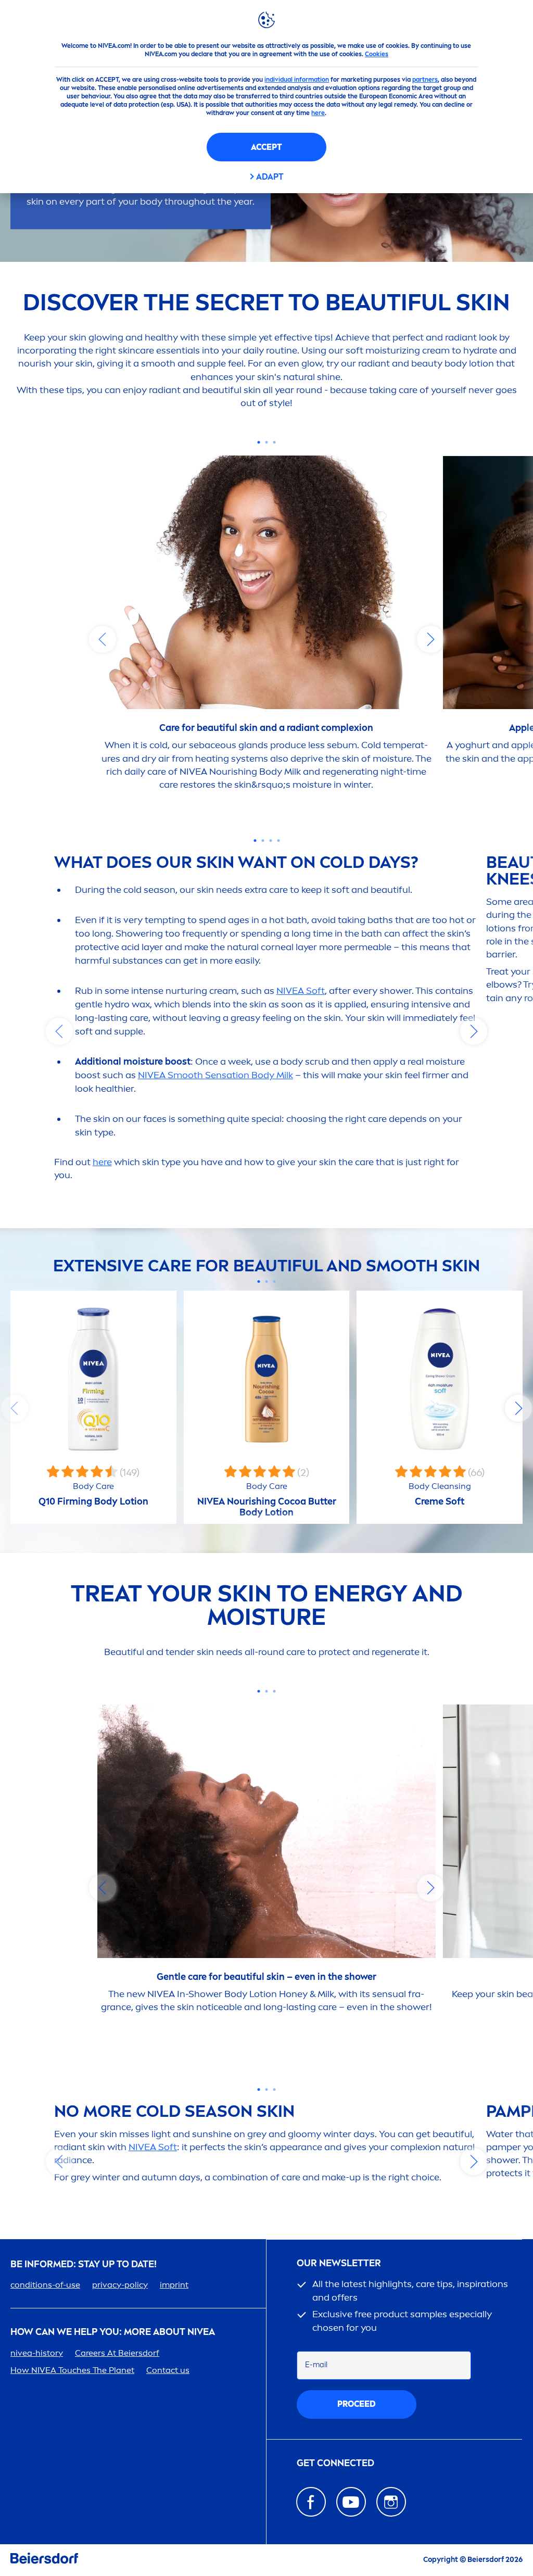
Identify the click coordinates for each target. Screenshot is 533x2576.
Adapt (270, 177)
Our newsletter (339, 2263)
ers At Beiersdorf (117, 2353)
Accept (266, 147)
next (430, 639)
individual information (297, 80)
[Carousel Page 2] (266, 442)
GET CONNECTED (335, 2463)
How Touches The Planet (72, 2370)
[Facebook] (311, 2502)
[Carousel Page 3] (274, 442)
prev (103, 639)
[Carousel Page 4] (278, 841)
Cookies (377, 54)
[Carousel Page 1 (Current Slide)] (258, 442)
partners (425, 80)
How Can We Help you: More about (113, 2332)
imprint (174, 2285)
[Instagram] (391, 2502)
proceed (357, 2404)
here (318, 113)
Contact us (168, 2370)
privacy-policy (120, 2285)
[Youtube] (351, 2502)
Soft (301, 991)
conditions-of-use (45, 2285)
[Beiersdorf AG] (44, 2560)
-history (37, 2353)
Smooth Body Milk (215, 1075)
